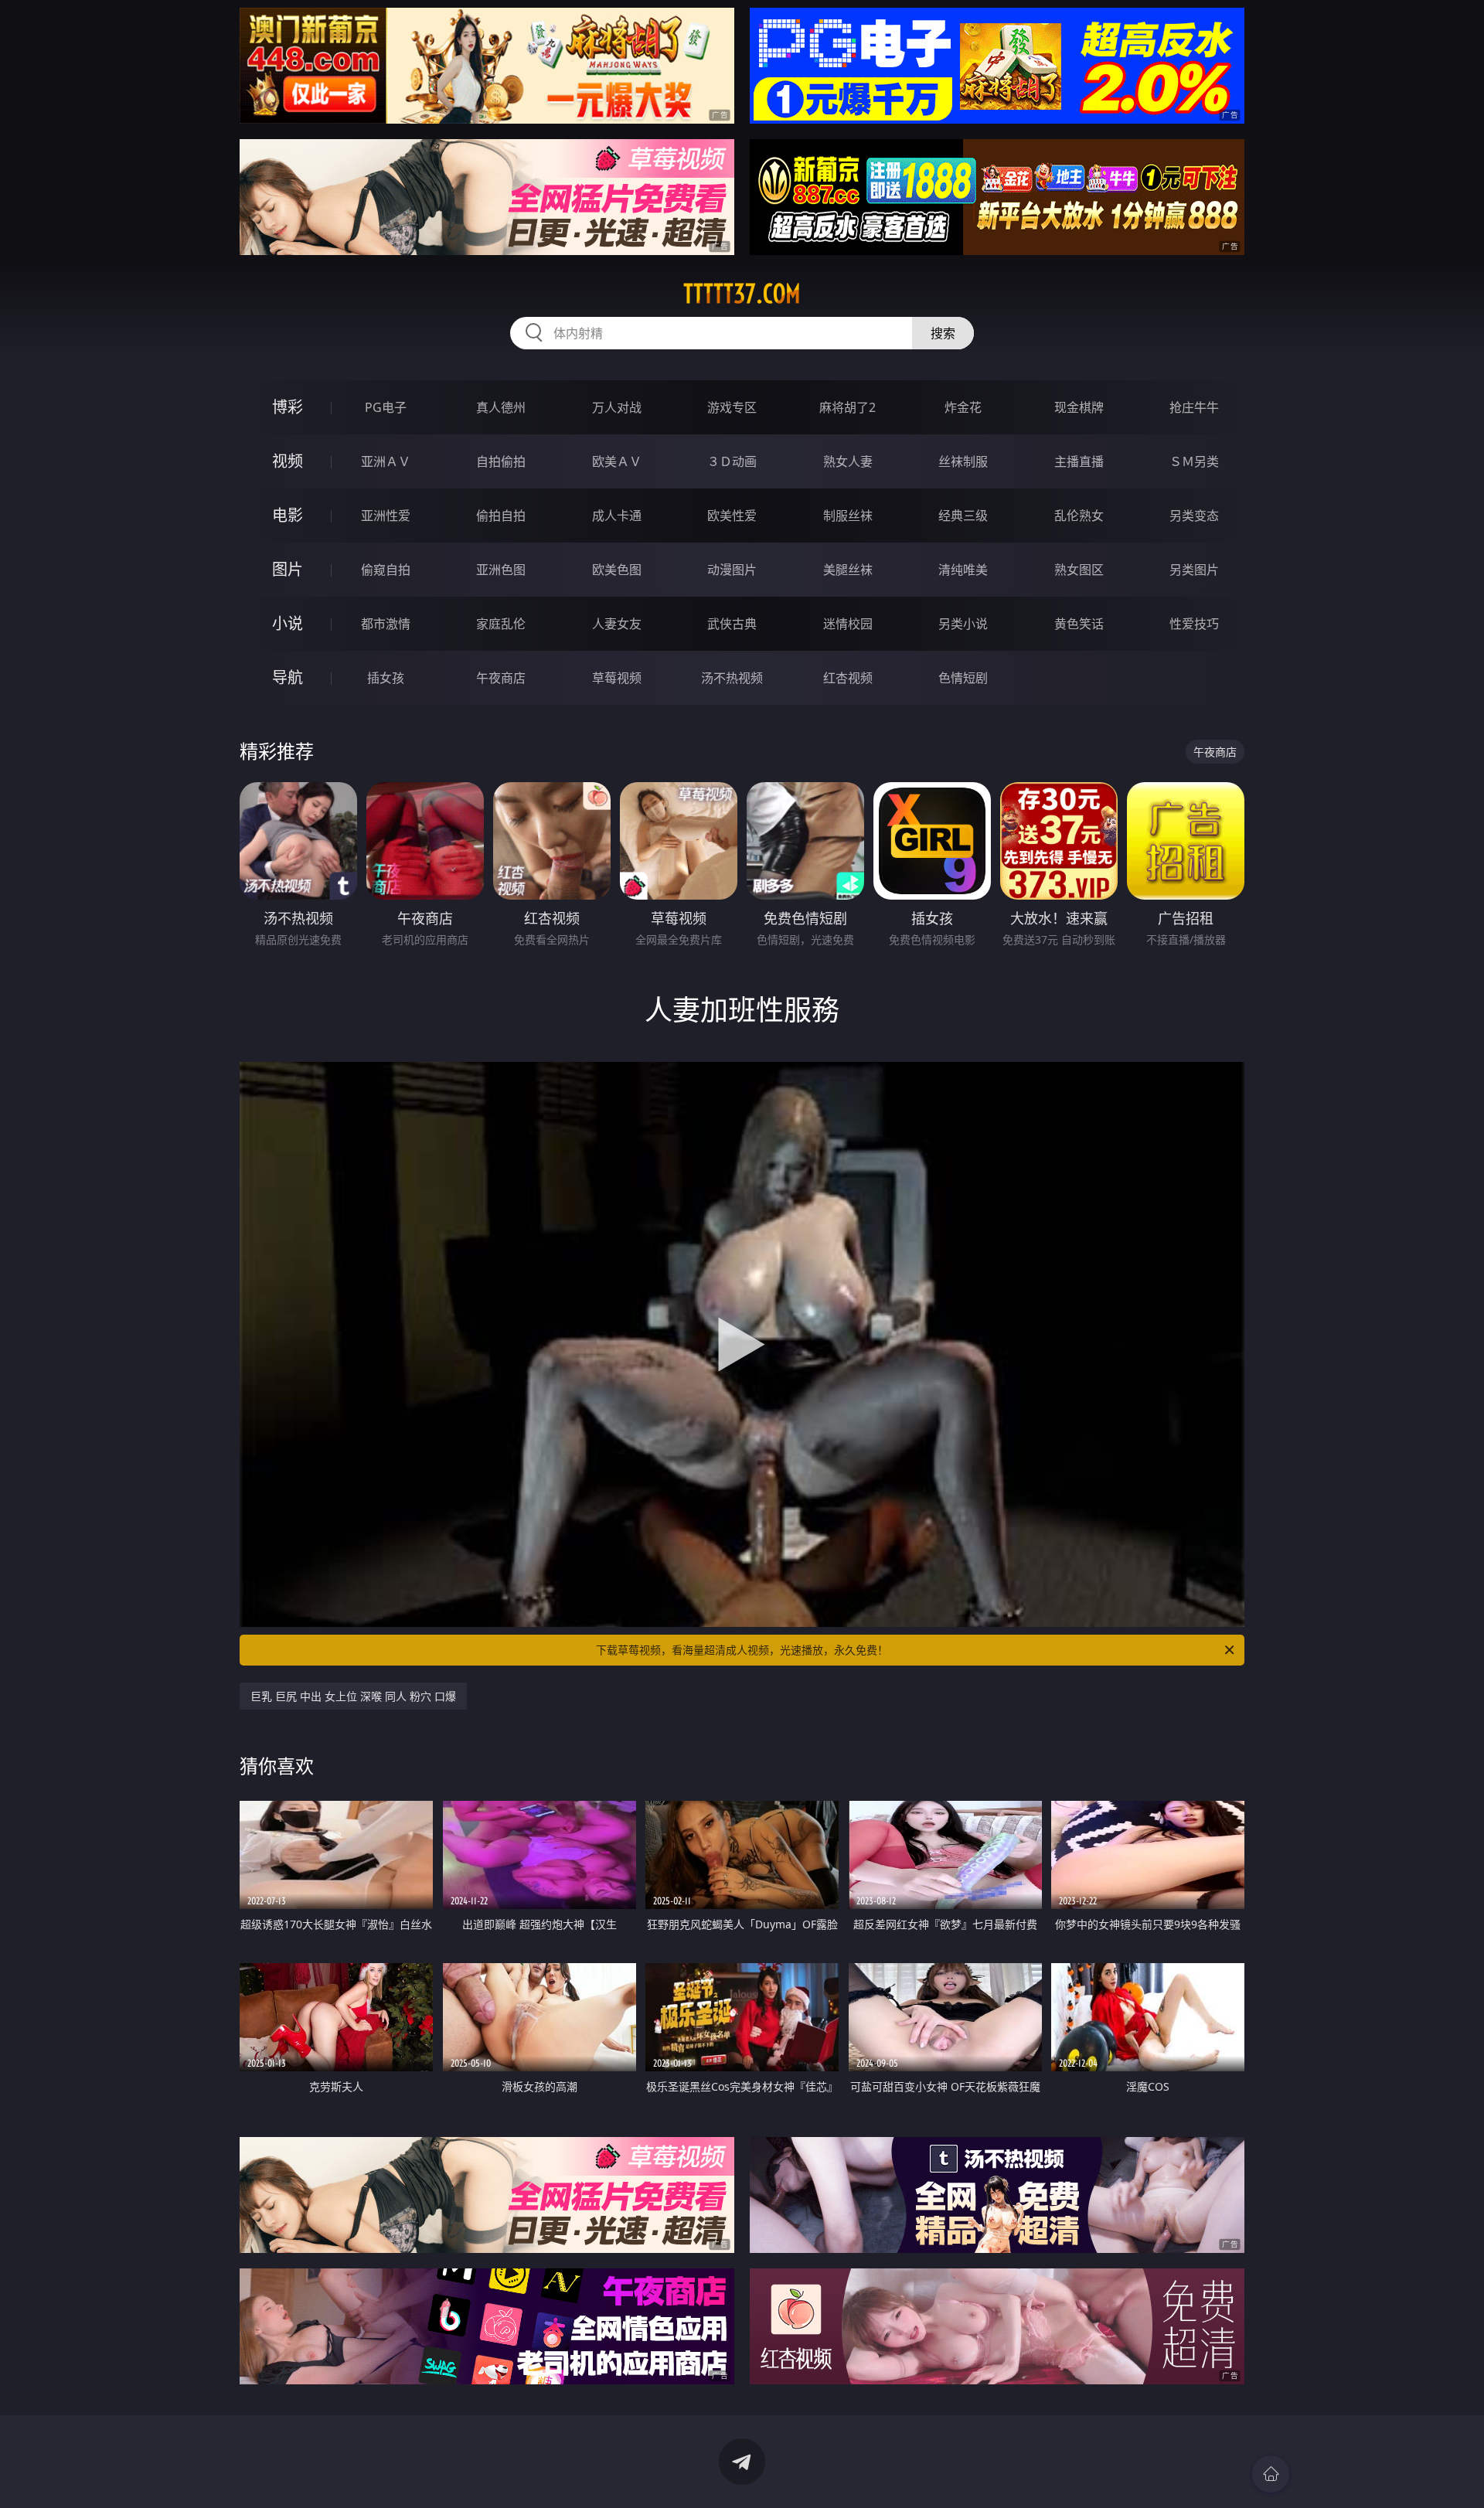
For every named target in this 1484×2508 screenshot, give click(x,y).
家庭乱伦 (501, 624)
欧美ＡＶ (617, 461)
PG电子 (386, 407)
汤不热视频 (732, 678)
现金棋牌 (1079, 407)
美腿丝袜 (848, 570)
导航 (288, 677)
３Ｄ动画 (732, 461)
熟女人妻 (848, 461)
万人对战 (617, 407)
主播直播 (1079, 461)
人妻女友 (617, 624)
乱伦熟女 (1079, 516)
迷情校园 (848, 624)
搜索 (943, 333)
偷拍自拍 (501, 516)
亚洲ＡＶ (386, 461)
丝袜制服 (963, 461)
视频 (288, 461)
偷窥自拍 (386, 570)
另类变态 (1194, 516)
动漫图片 (732, 570)
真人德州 (501, 407)
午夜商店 (501, 678)
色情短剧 (963, 678)
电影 (288, 515)
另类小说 (963, 624)
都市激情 (386, 624)
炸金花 (963, 407)
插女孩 (386, 678)
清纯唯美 (963, 570)
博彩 (288, 407)
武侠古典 (732, 624)
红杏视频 (848, 678)
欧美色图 (617, 570)
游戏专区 (732, 407)
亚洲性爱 (386, 516)
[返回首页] (1271, 2474)
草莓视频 (617, 678)
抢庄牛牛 (1194, 407)
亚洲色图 (501, 570)
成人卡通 (617, 516)
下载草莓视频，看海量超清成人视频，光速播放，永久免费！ (742, 1650)
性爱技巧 (1194, 624)
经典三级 (963, 516)
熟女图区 (1079, 570)
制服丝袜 (848, 516)
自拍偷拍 (501, 461)
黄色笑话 (1079, 624)
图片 (288, 569)
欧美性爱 (732, 516)
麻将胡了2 (848, 407)
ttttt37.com (742, 294)
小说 (288, 623)
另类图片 (1194, 570)
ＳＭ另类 (1194, 461)
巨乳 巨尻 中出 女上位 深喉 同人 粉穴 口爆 (353, 1696)
